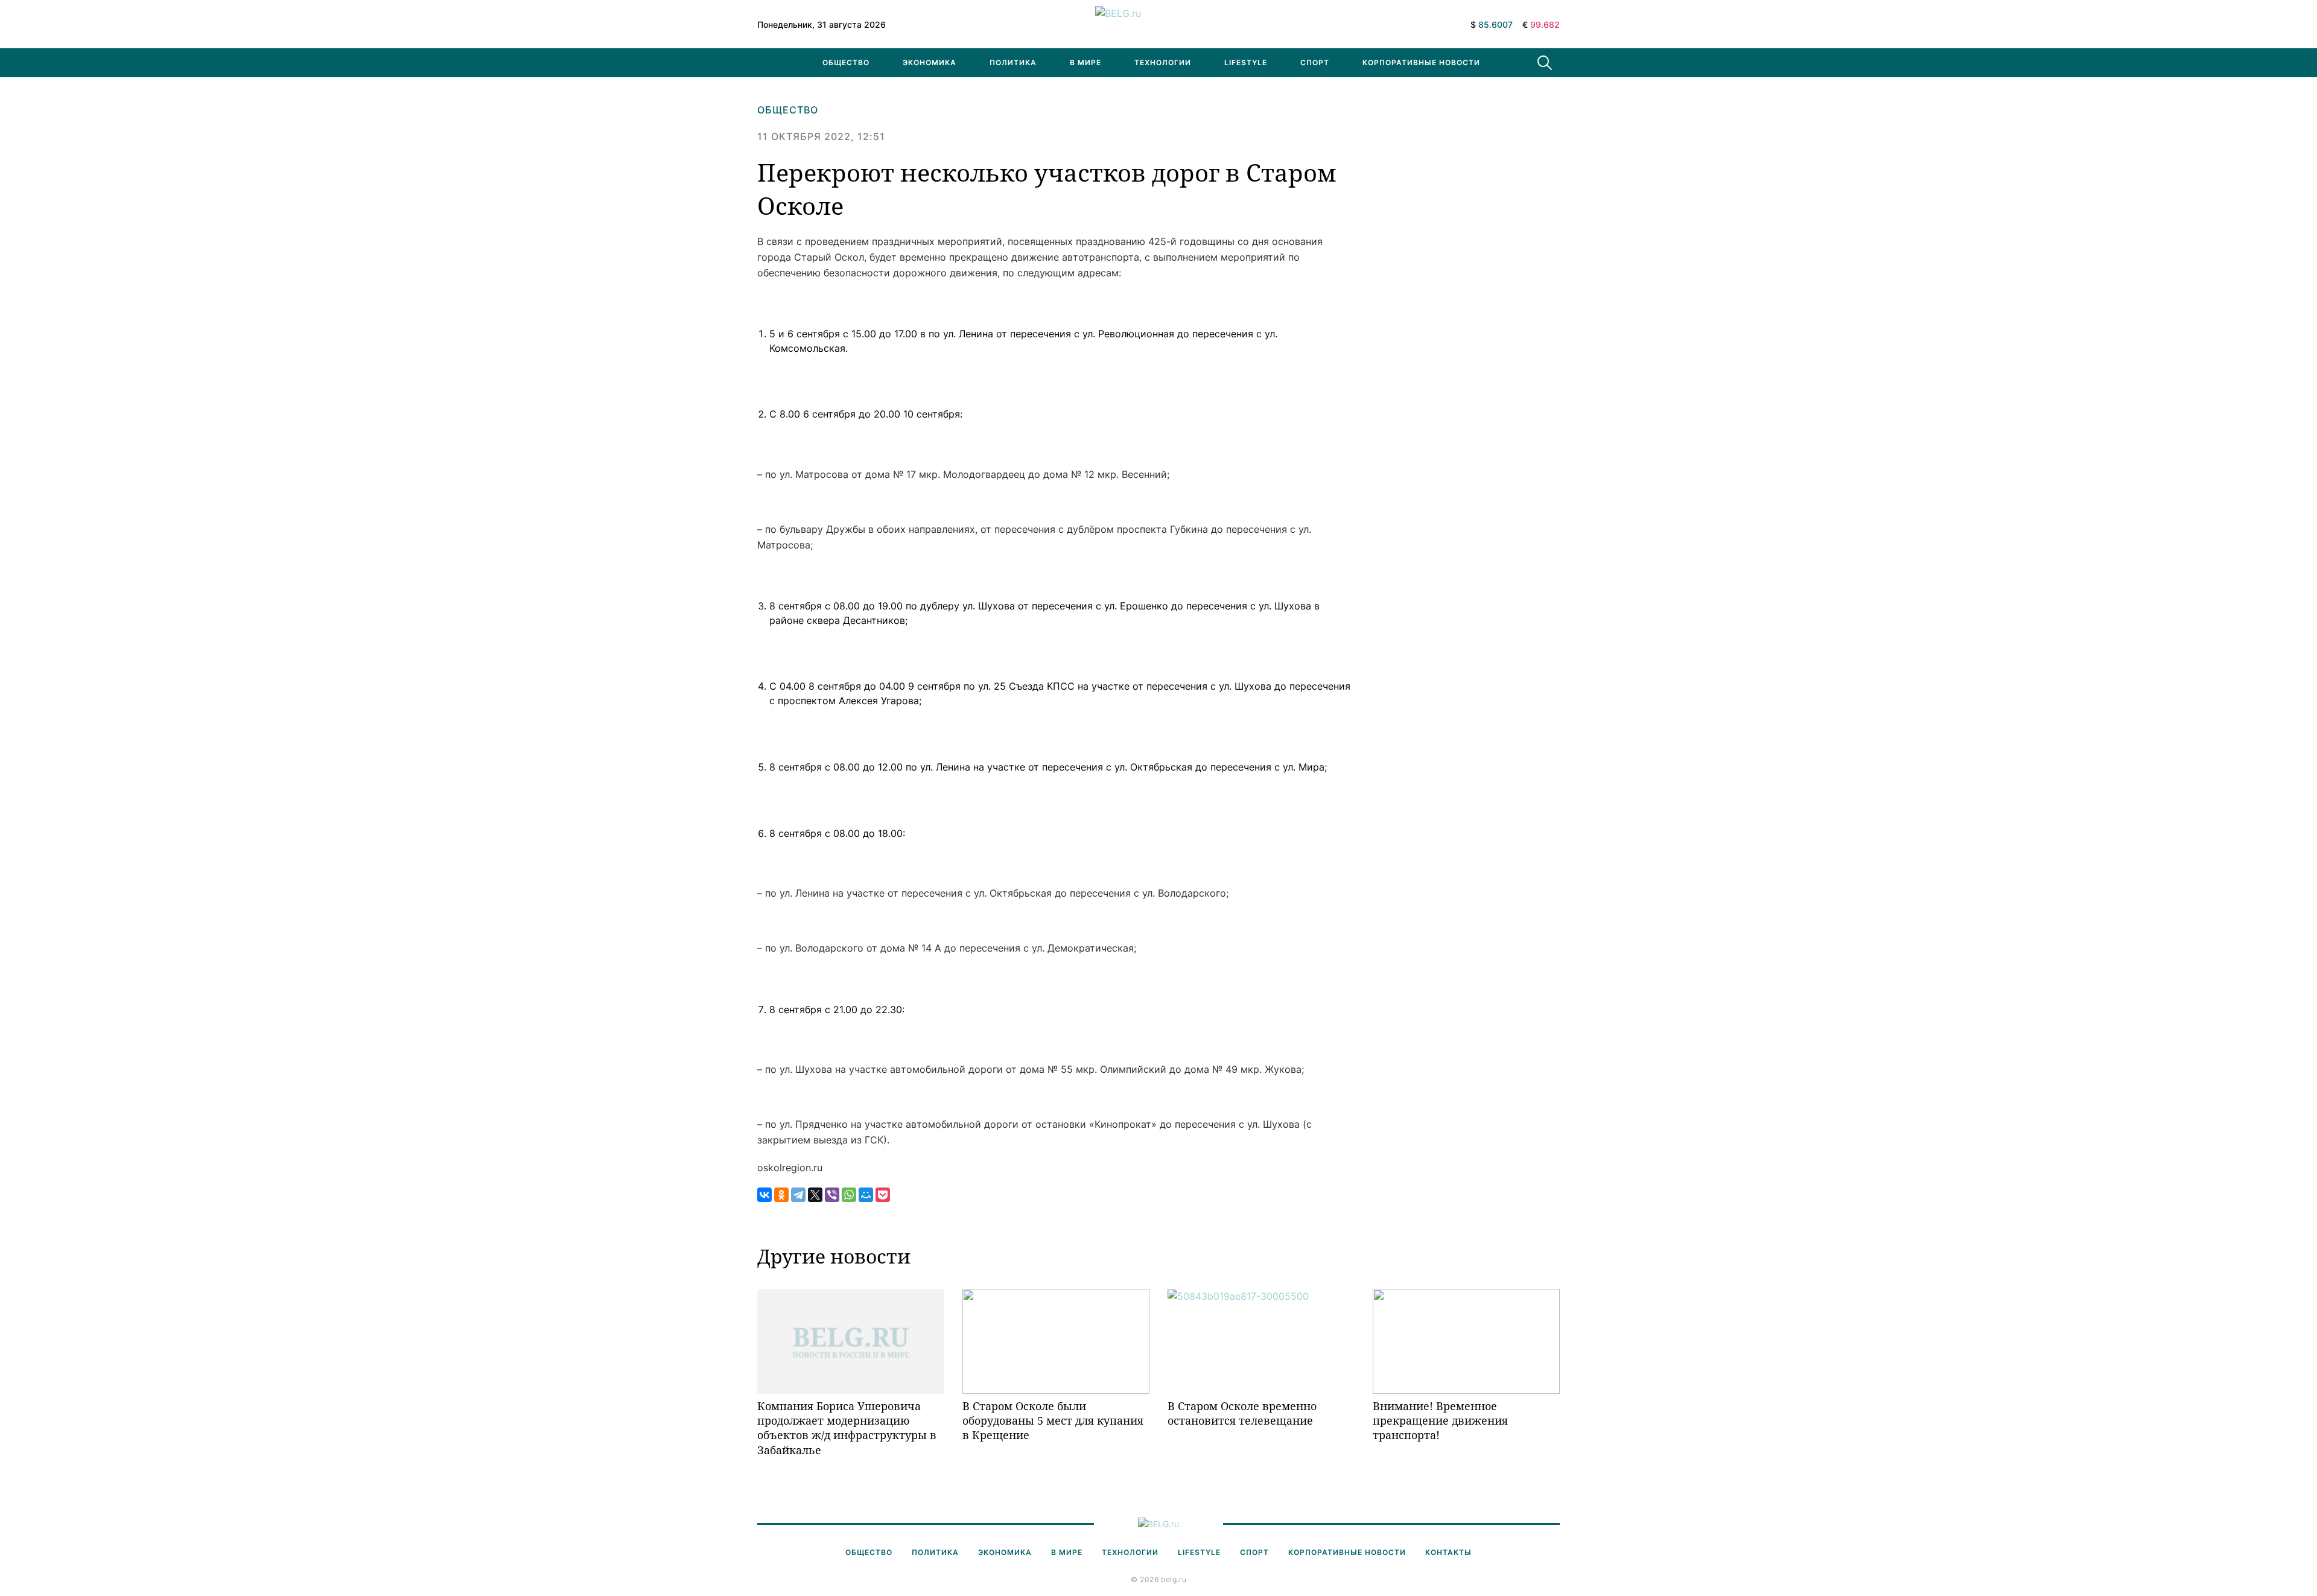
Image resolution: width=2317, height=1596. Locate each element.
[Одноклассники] (781, 1195)
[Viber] (832, 1195)
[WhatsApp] (849, 1195)
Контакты (1448, 1552)
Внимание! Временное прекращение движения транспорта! (1440, 1421)
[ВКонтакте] (764, 1195)
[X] (815, 1195)
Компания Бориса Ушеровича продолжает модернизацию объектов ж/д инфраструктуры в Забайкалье (847, 1428)
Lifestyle (1246, 62)
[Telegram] (798, 1195)
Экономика (930, 62)
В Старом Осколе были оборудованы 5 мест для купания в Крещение (1053, 1421)
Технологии (1163, 62)
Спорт (1315, 62)
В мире (1085, 62)
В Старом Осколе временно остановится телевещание (1242, 1413)
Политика (1013, 62)
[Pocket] (883, 1195)
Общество (846, 62)
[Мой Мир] (866, 1195)
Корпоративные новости (1421, 62)
